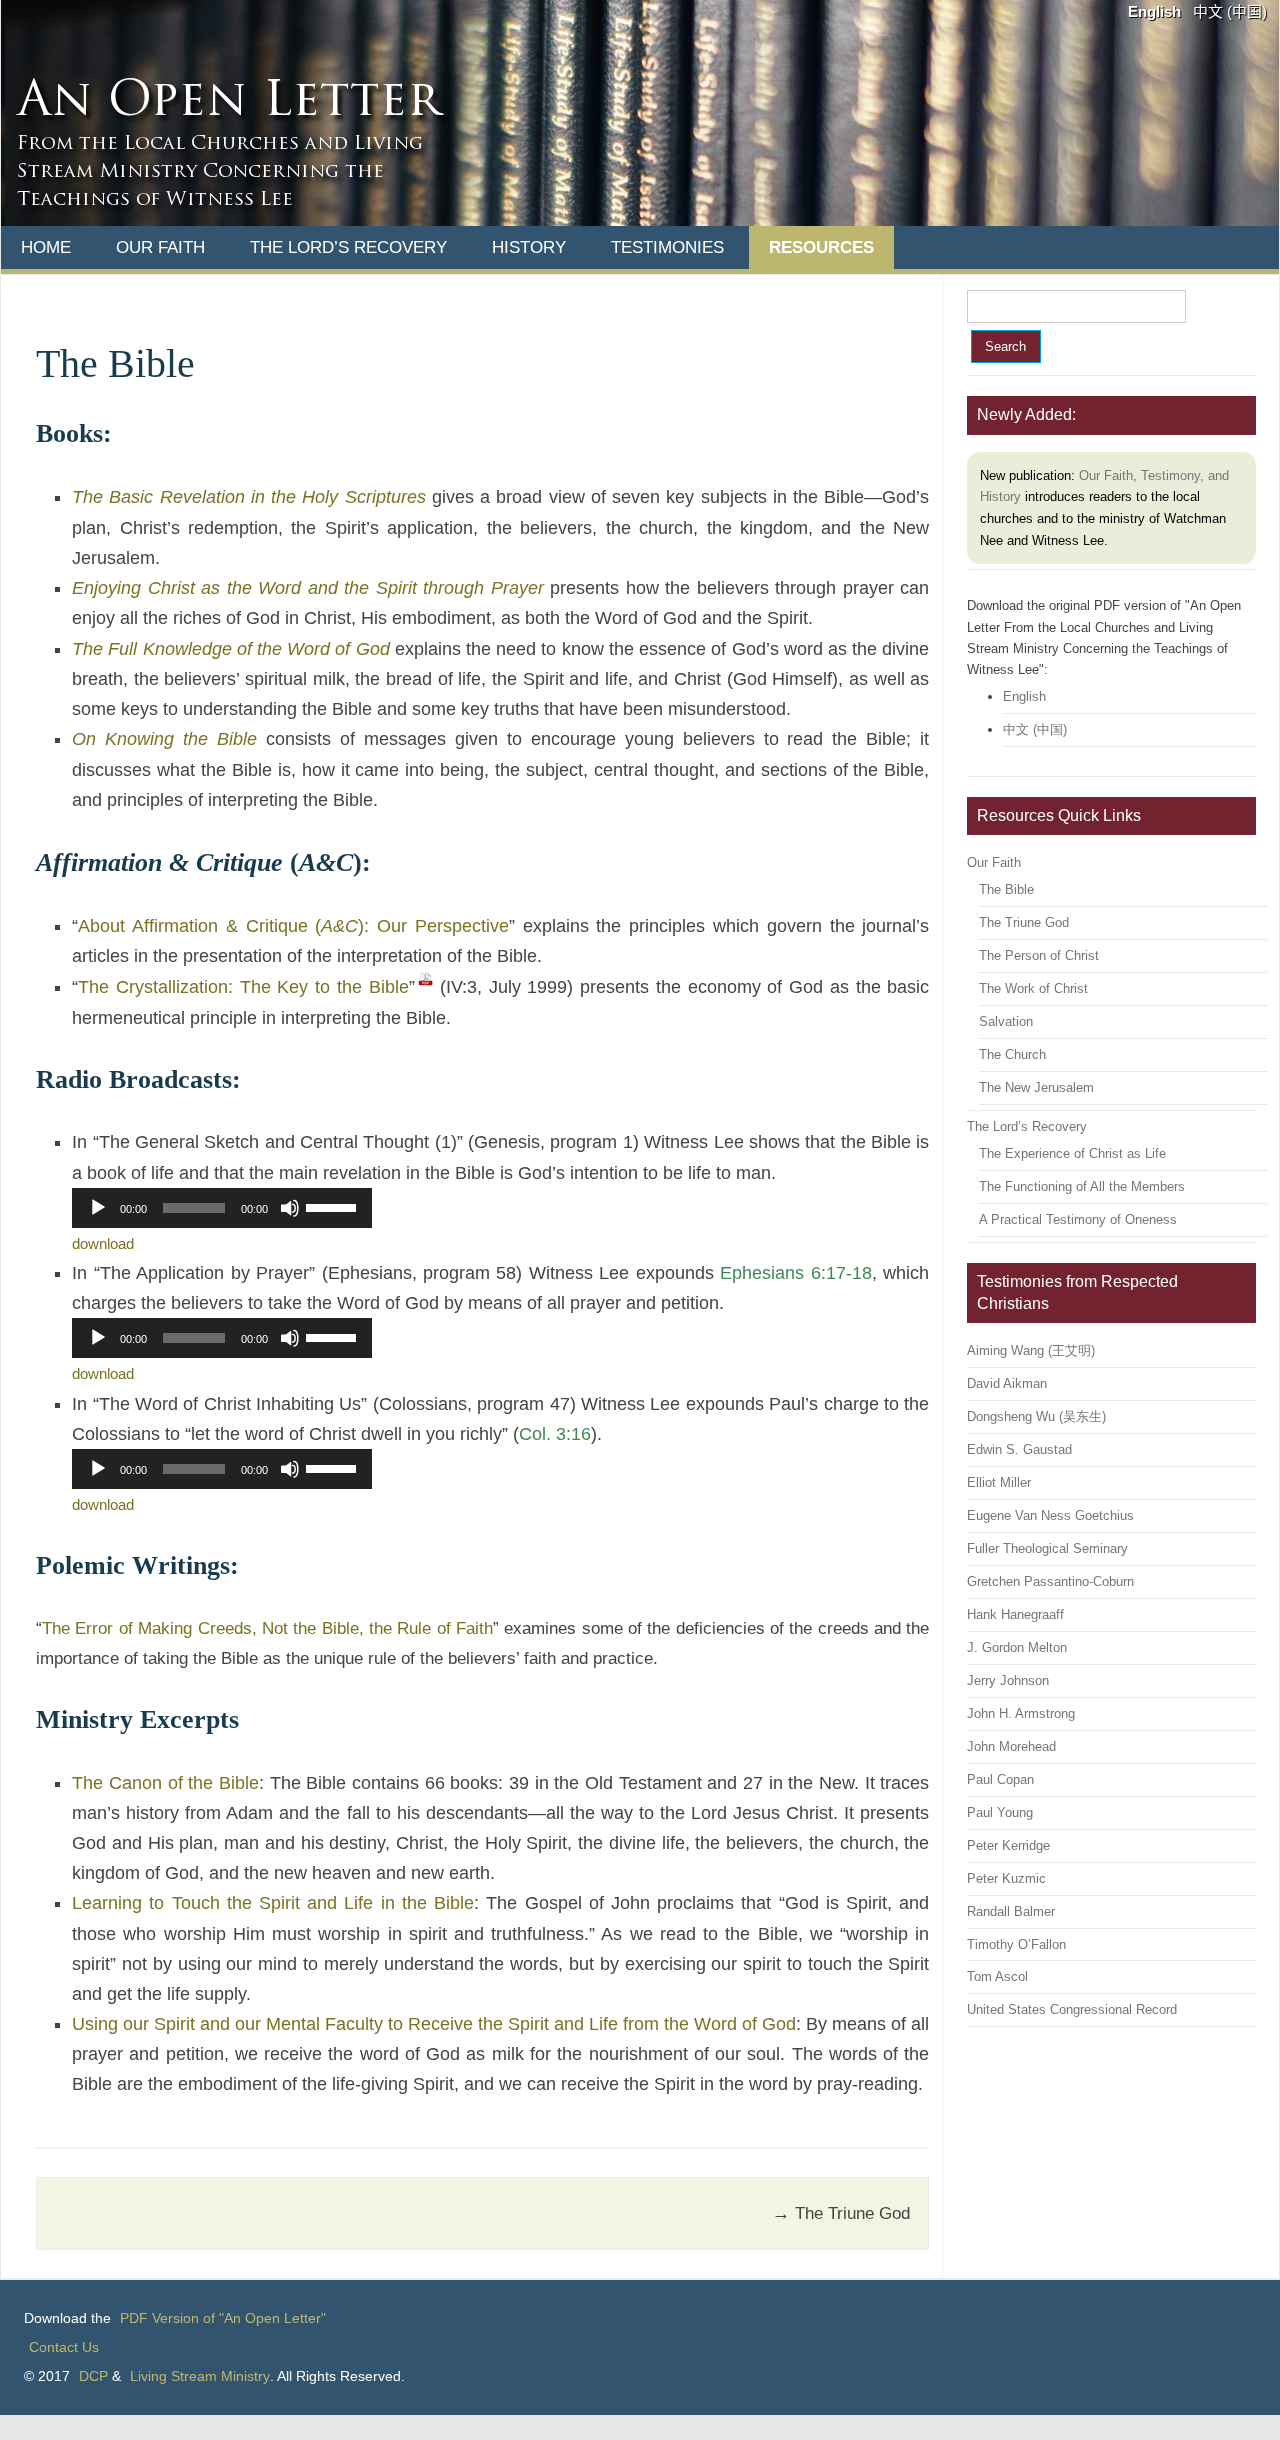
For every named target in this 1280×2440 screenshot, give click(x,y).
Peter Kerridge (1008, 1845)
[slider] (334, 1206)
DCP (93, 2376)
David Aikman (1007, 1383)
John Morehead (1011, 1746)
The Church (1012, 1054)
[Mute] (290, 1208)
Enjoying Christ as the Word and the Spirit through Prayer (308, 588)
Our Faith (160, 247)
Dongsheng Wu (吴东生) (1036, 1416)
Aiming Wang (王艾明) (1031, 1350)
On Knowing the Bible (164, 739)
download (103, 1244)
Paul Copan (1000, 1779)
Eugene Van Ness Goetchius (1050, 1515)
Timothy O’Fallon (1016, 1944)
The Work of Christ (1033, 988)
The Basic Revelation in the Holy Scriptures (248, 497)
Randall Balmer (1011, 1911)
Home (46, 247)
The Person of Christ (1039, 955)
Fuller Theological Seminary (1047, 1548)
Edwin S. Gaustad (1019, 1449)
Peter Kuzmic (1006, 1878)
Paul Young (1000, 1812)
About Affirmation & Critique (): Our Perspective (293, 926)
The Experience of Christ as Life (1072, 1153)
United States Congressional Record (1072, 2009)
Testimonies (667, 247)
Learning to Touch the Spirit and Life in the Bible (273, 1903)
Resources (821, 247)
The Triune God (841, 2213)
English (1154, 12)
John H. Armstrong (1021, 1713)
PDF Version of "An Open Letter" (223, 2318)
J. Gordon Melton (1017, 1647)
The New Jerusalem (1036, 1087)
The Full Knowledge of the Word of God (230, 649)
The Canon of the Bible (165, 1783)
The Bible (1006, 889)
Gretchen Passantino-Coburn (1050, 1581)
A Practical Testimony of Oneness (1078, 1219)
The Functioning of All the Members (1082, 1186)
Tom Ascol (997, 1976)
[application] (222, 1208)
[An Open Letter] (640, 220)
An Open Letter (228, 103)
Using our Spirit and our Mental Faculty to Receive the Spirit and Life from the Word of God (434, 2024)
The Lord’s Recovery (348, 247)
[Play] (98, 1208)
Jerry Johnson (1008, 1680)
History (529, 247)
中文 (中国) (1230, 12)
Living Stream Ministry (200, 2376)
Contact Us (64, 2347)
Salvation (1006, 1021)
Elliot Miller (999, 1482)
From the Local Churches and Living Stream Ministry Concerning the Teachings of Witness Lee (220, 172)
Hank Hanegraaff (1015, 1614)
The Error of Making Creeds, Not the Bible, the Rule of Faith (267, 1628)
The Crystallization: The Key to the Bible (243, 987)
